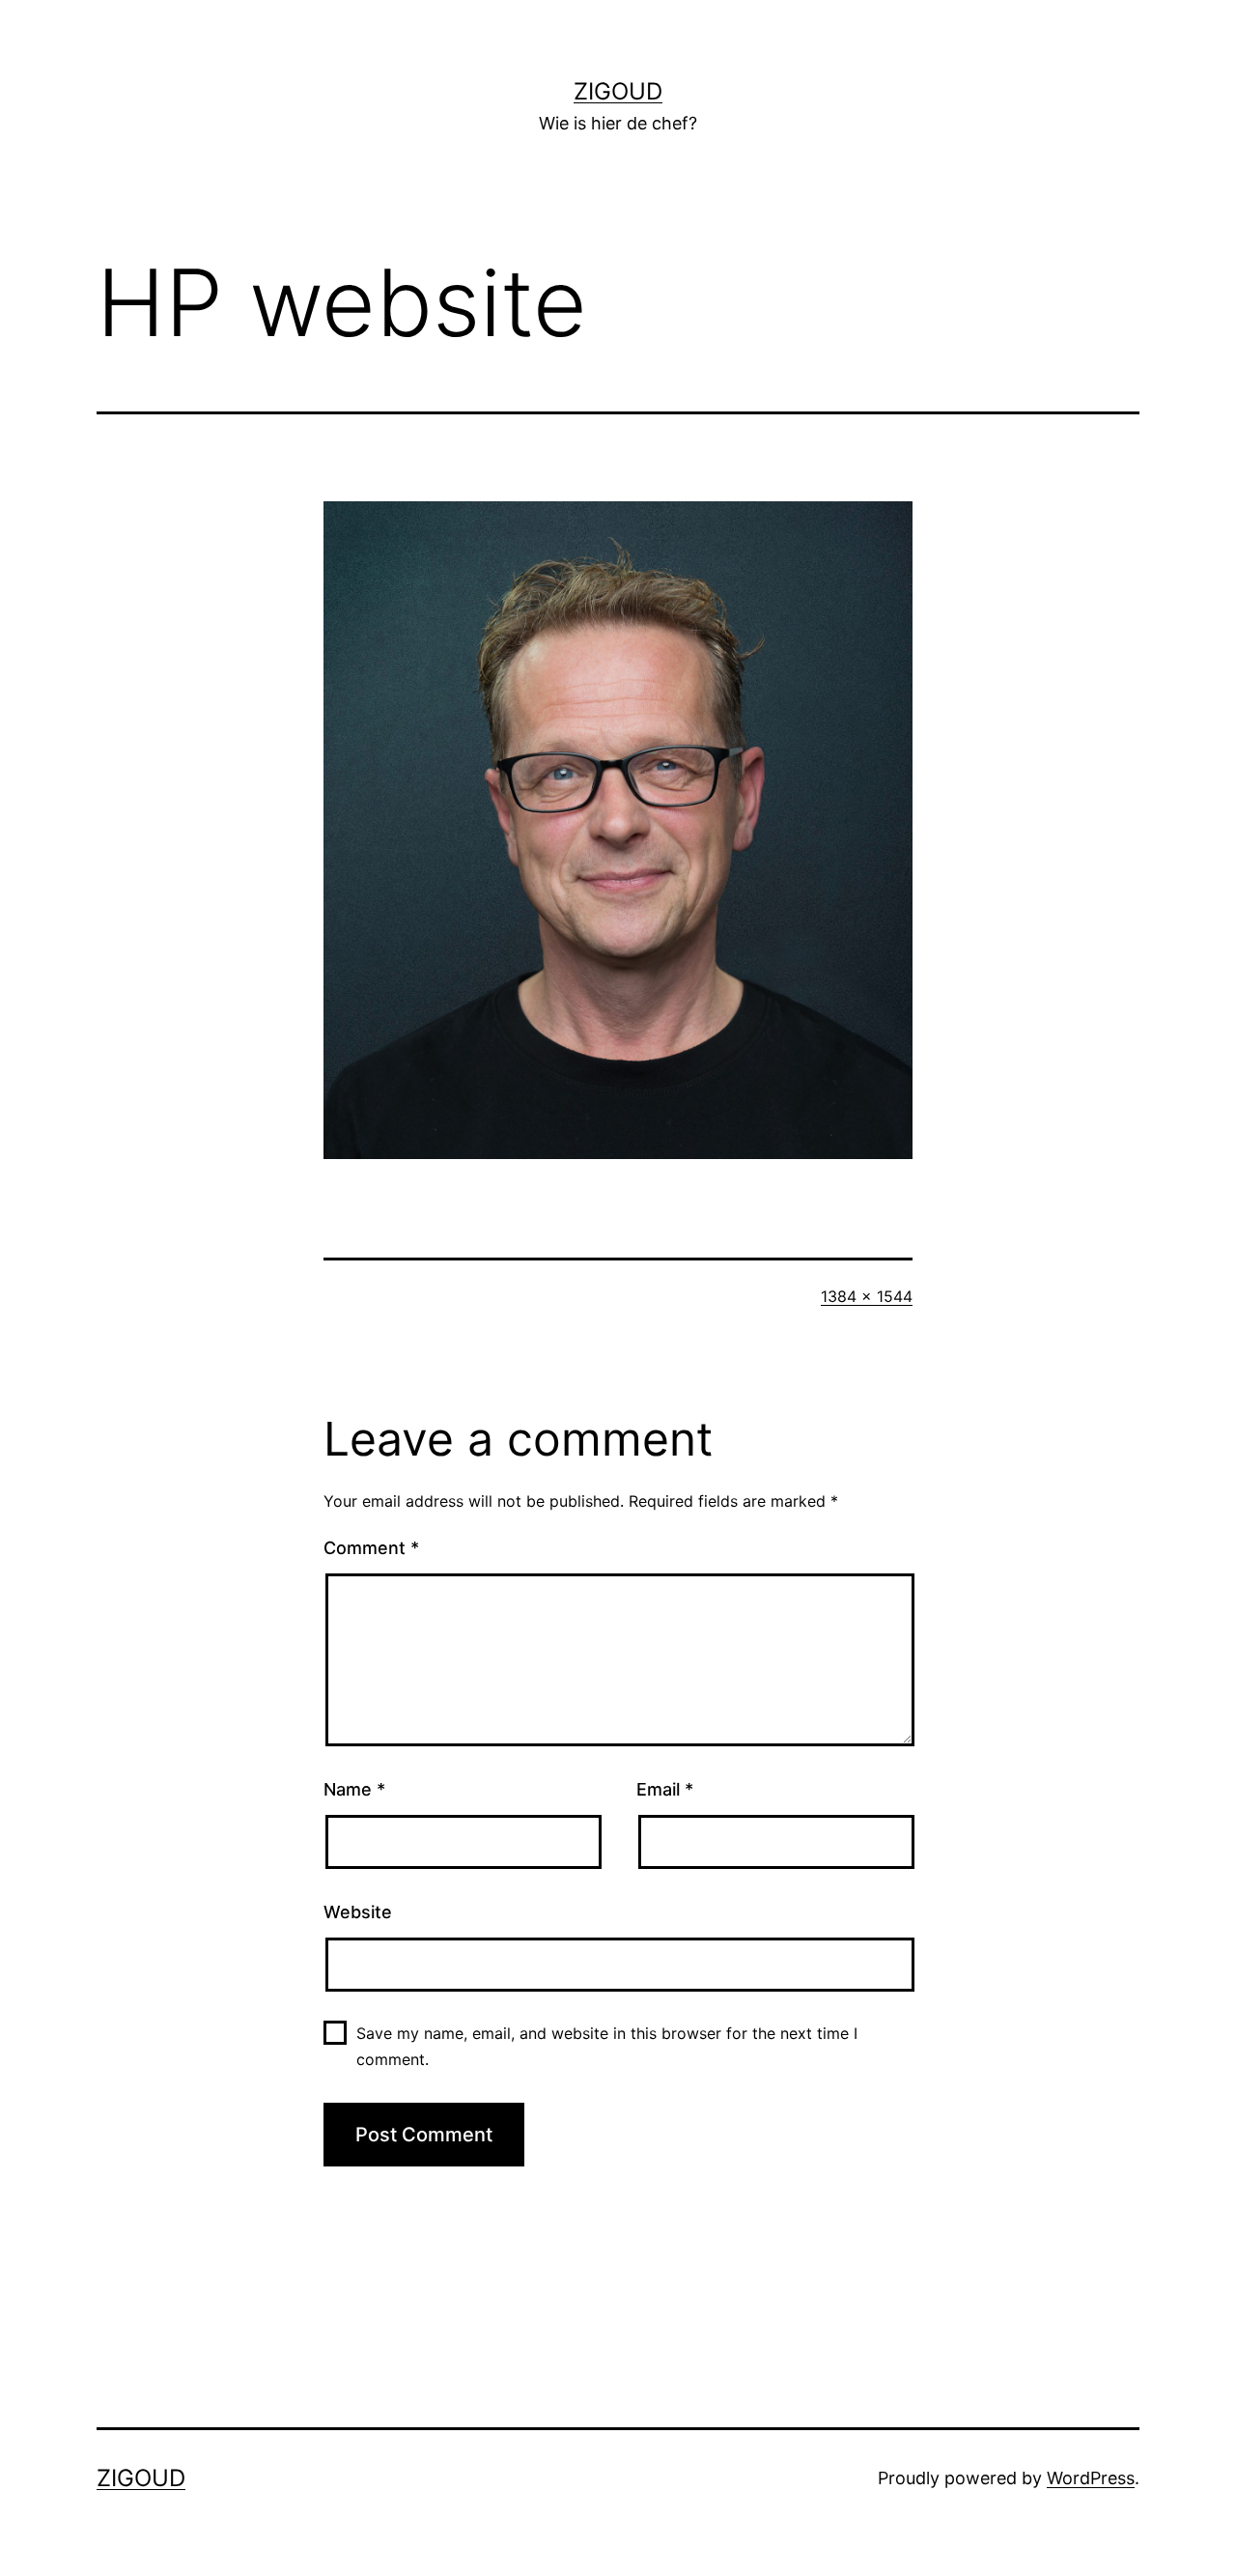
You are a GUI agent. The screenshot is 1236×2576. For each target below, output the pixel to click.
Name (354, 1789)
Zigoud (618, 91)
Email (665, 1789)
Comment (371, 1548)
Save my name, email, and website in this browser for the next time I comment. (607, 2046)
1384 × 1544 (867, 1296)
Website (358, 1912)
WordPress (1091, 2478)
